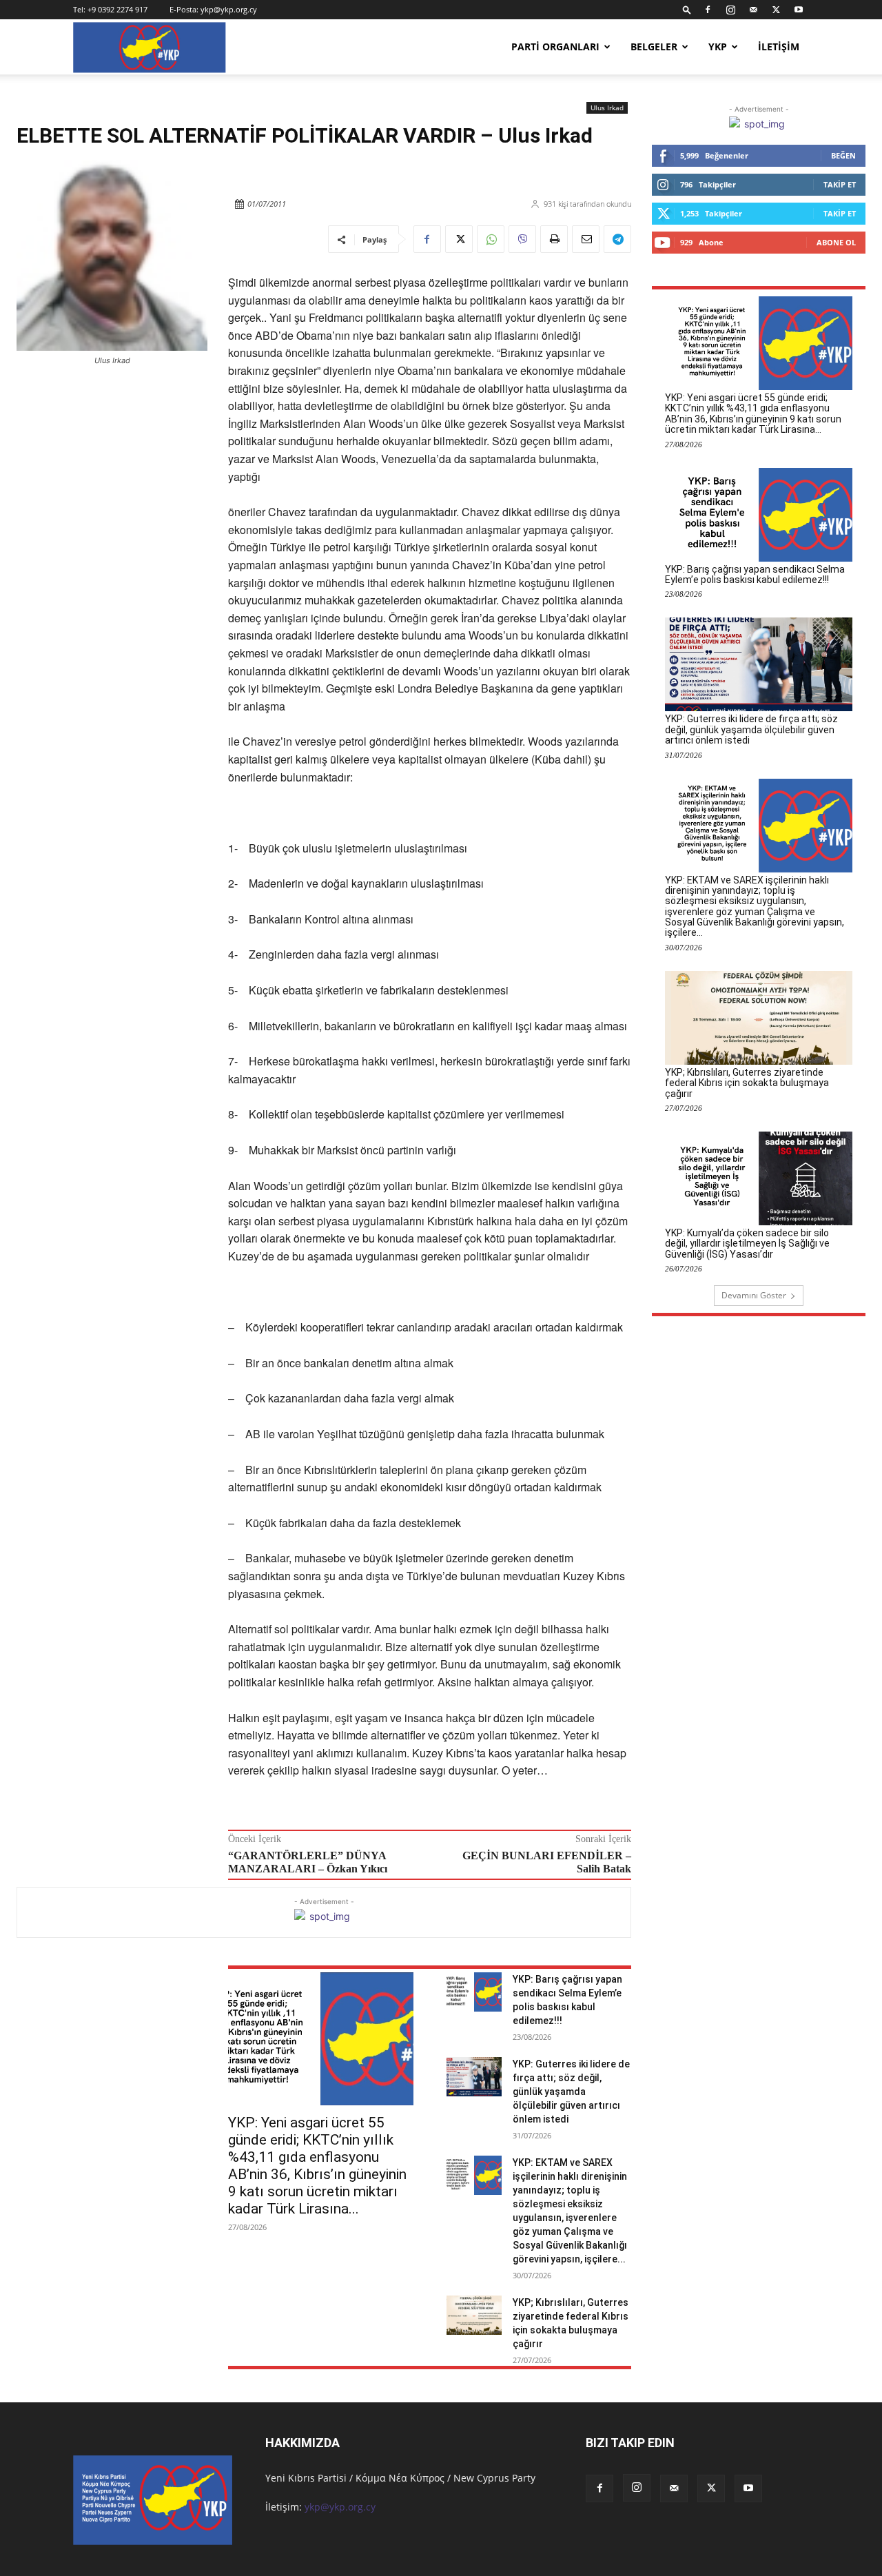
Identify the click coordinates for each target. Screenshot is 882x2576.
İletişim (779, 47)
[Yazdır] (554, 239)
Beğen (843, 155)
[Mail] (753, 10)
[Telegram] (617, 239)
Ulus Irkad (607, 108)
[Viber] (522, 239)
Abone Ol (836, 242)
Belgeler (654, 47)
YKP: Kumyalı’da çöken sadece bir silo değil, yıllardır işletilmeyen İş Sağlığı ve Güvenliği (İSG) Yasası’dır (747, 1244)
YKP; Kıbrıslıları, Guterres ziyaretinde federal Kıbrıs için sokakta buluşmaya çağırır (747, 1083)
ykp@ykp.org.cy (229, 9)
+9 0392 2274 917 (117, 9)
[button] (687, 9)
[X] (776, 10)
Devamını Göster (754, 1295)
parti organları (555, 47)
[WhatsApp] (491, 239)
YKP (718, 47)
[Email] (586, 239)
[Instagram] (730, 10)
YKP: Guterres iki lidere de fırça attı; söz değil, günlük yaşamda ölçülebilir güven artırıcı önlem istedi (571, 2092)
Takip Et (840, 184)
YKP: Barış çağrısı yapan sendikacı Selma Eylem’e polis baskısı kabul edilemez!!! (755, 574)
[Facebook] (708, 10)
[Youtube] (799, 10)
